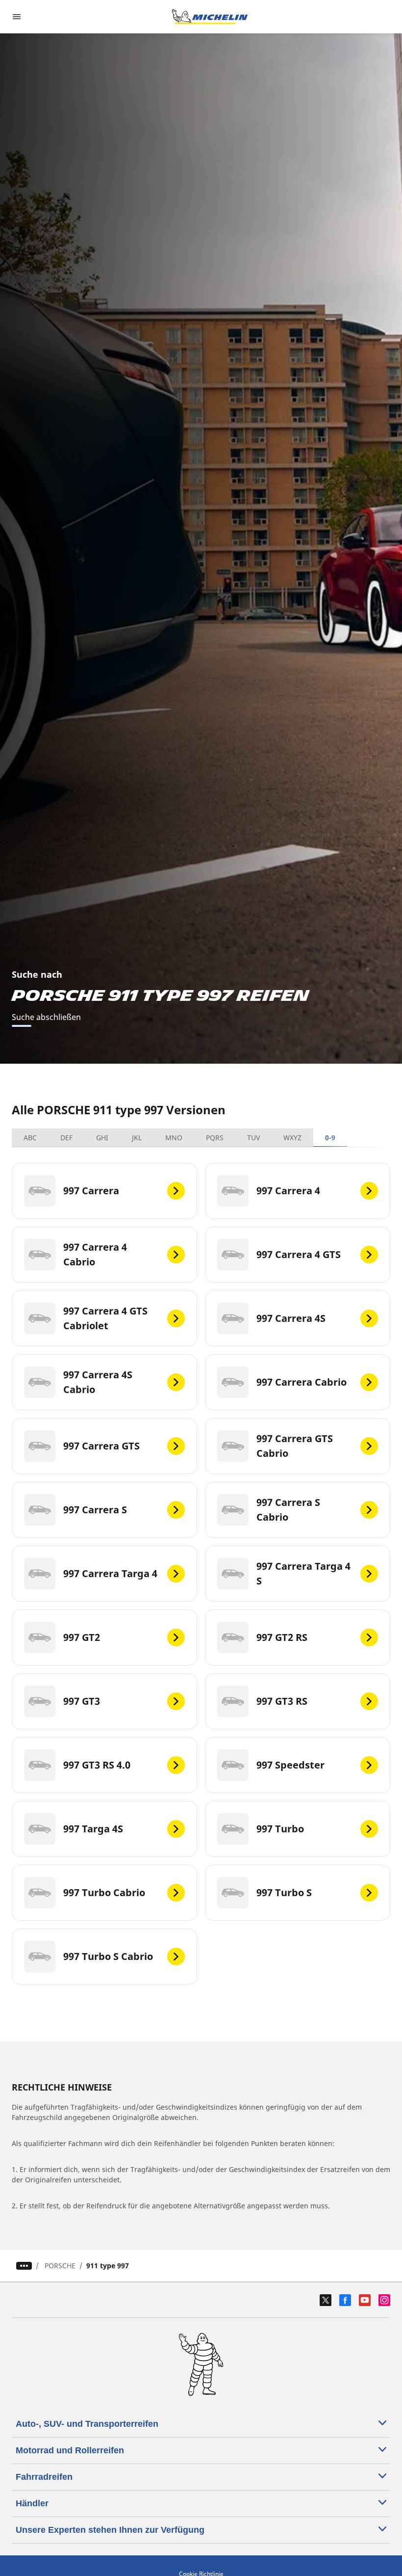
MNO (174, 1138)
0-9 (330, 1138)
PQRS (215, 1138)
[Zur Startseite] (210, 17)
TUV (253, 1138)
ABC (30, 1138)
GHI (102, 1138)
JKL (137, 1138)
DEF (66, 1138)
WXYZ (292, 1138)
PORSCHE (60, 2266)
